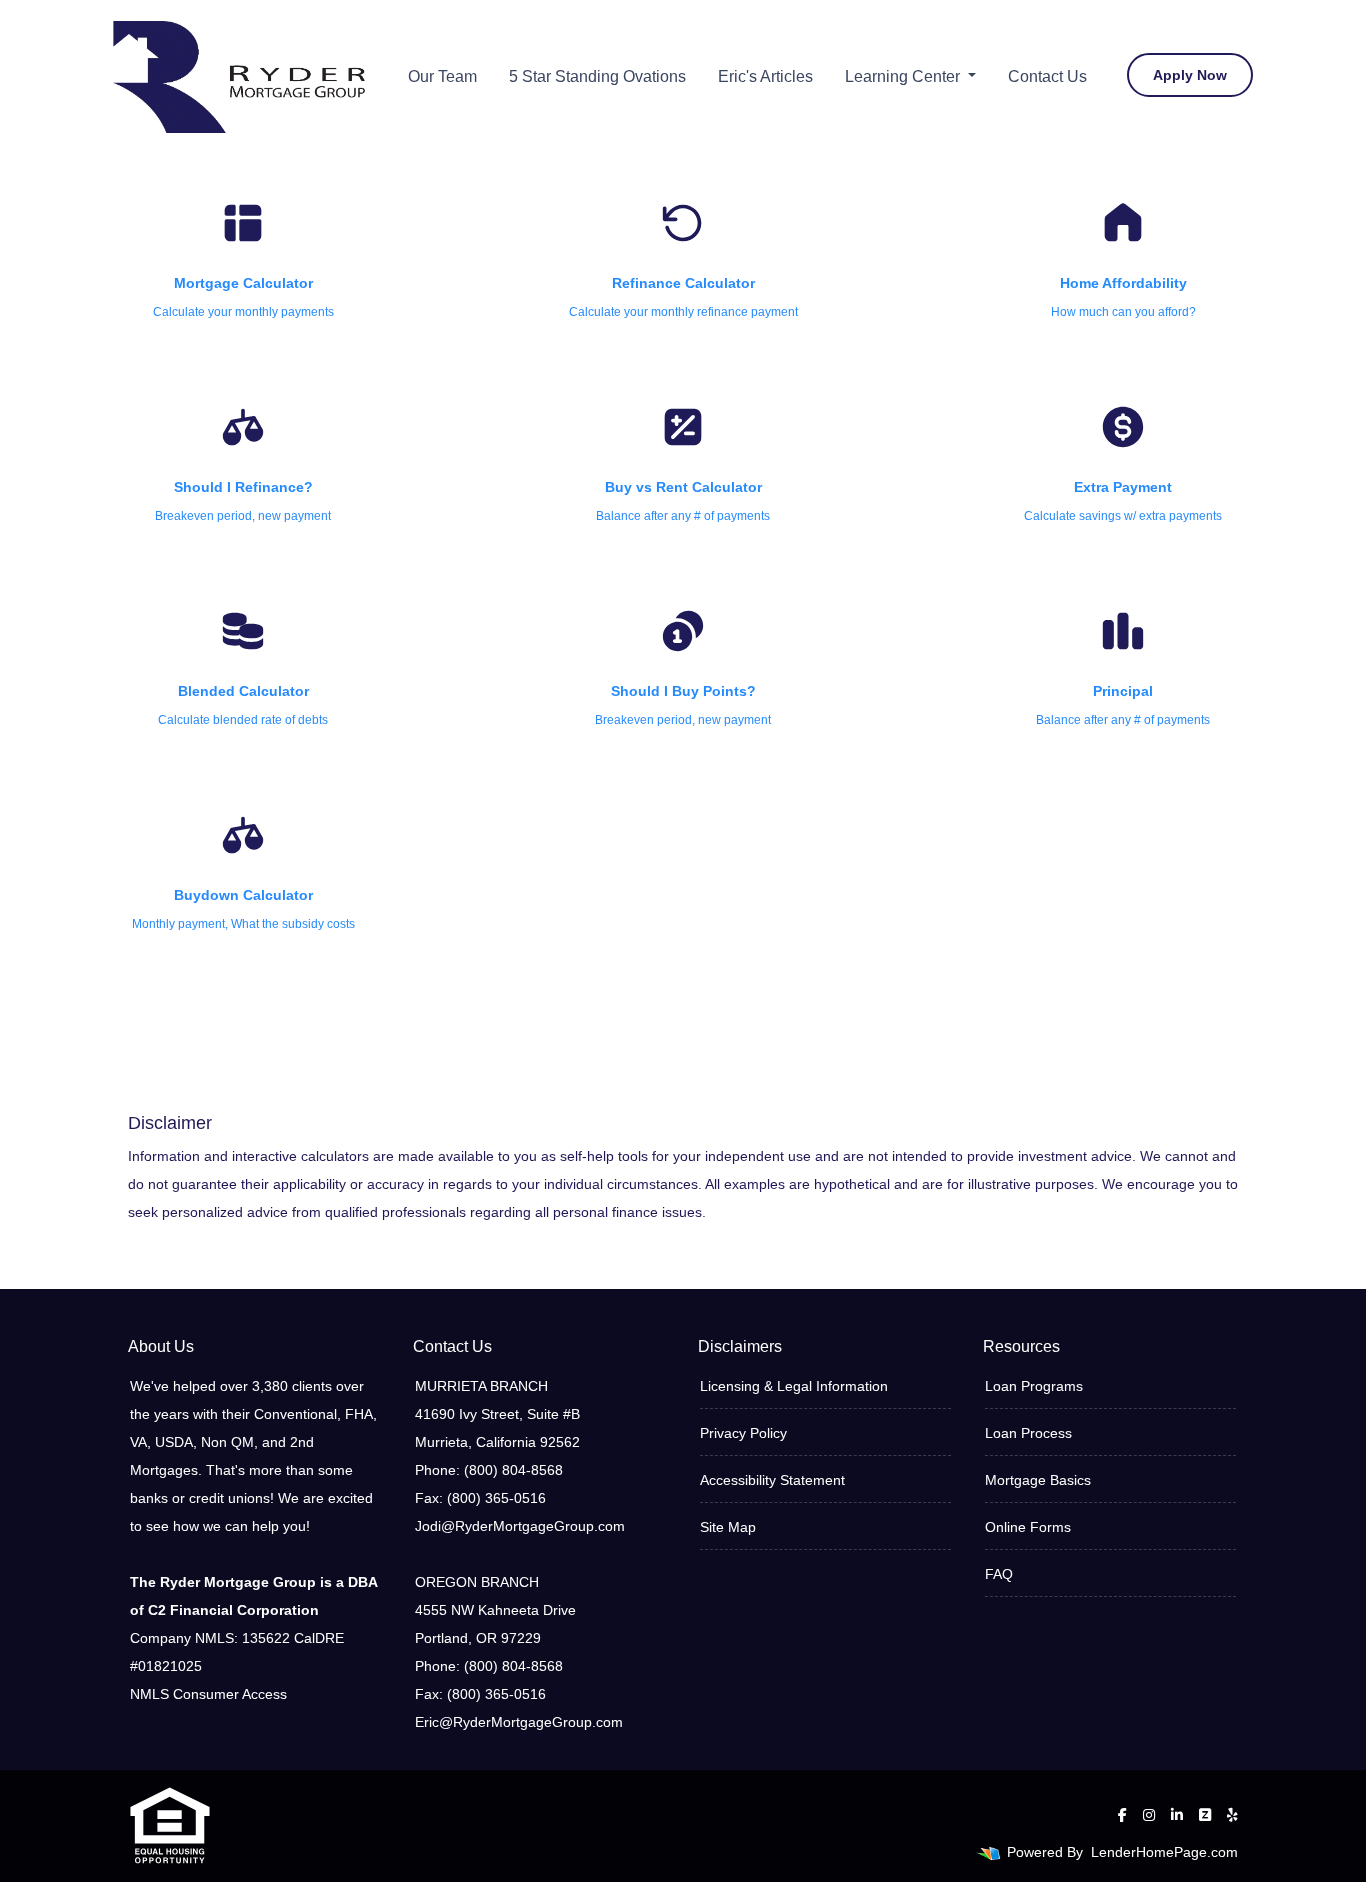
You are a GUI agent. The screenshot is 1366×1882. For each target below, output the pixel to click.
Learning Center (904, 76)
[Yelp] (1232, 1815)
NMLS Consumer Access (208, 1694)
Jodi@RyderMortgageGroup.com (520, 1526)
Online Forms (1028, 1527)
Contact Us (1047, 76)
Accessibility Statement (772, 1480)
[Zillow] (1205, 1815)
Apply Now (1190, 75)
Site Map (728, 1527)
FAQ (999, 1574)
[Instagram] (1149, 1815)
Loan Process (1028, 1433)
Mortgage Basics (1038, 1480)
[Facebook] (1122, 1815)
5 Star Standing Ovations (597, 76)
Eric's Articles (765, 76)
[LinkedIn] (1177, 1815)
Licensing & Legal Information (794, 1386)
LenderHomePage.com (1164, 1852)
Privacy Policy (743, 1433)
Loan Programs (1034, 1386)
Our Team (442, 76)
